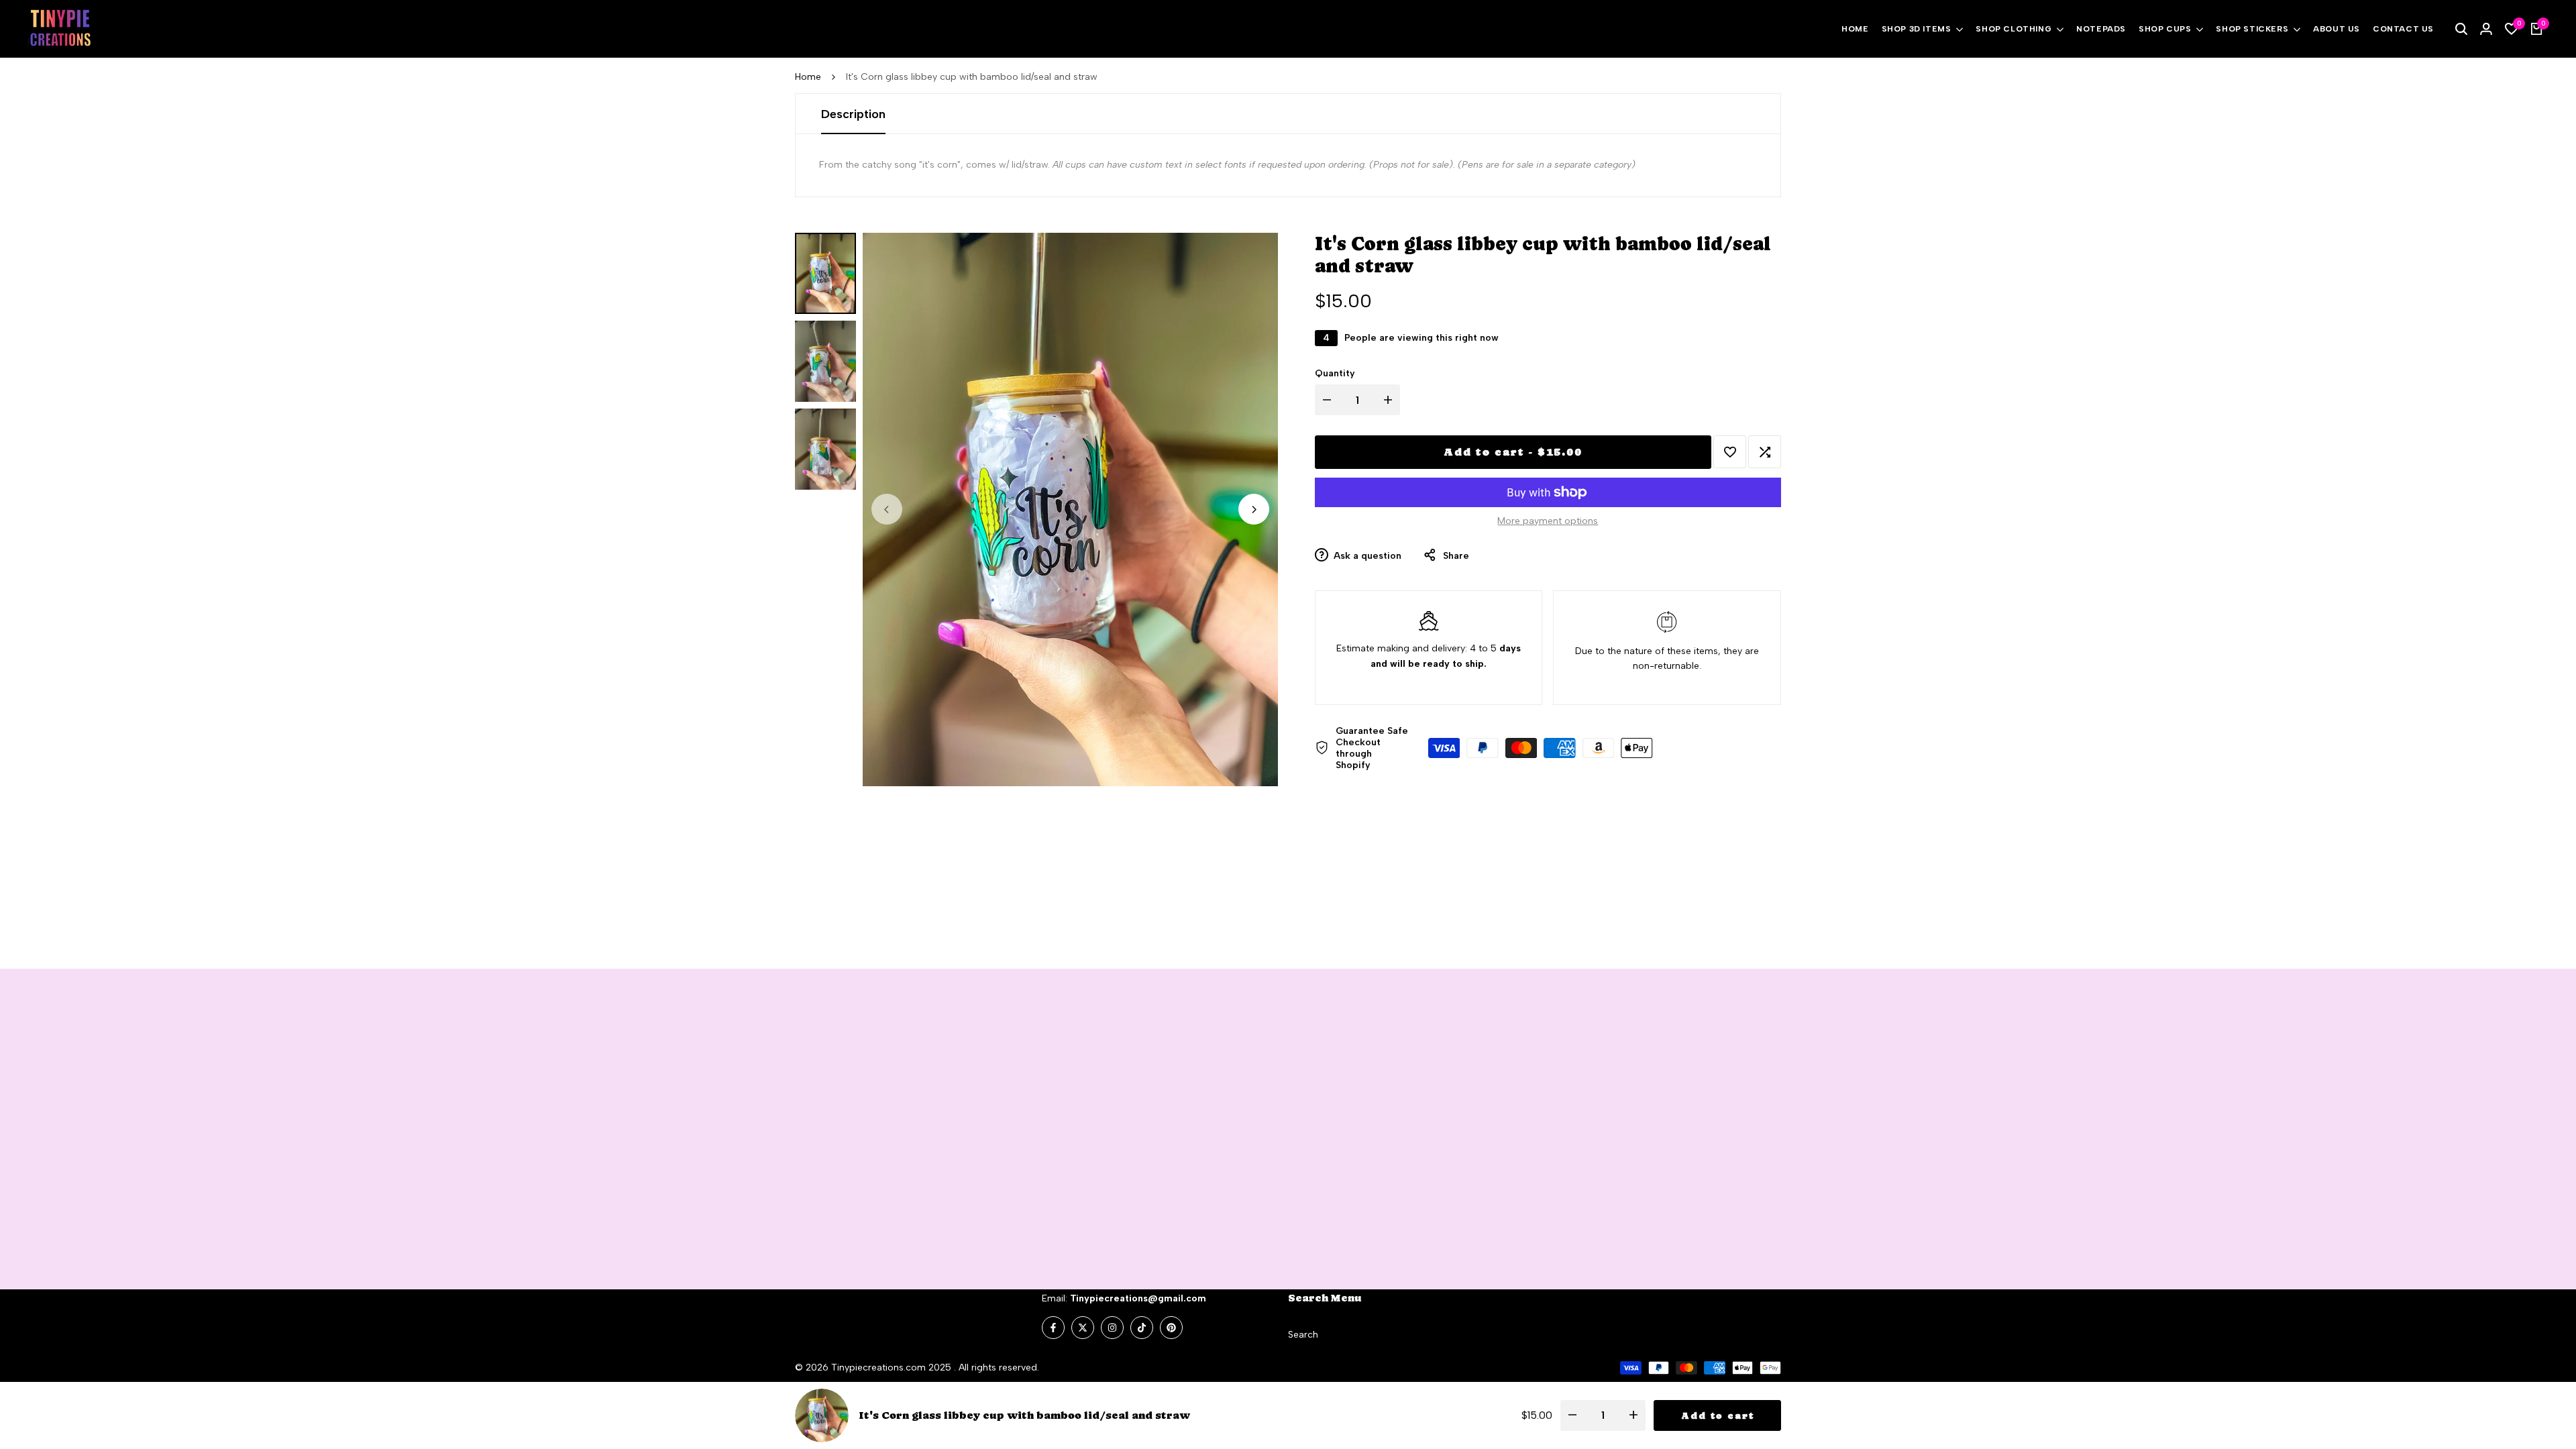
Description (853, 114)
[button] (1730, 452)
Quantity (1335, 373)
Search (1303, 1335)
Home (808, 77)
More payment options (1548, 521)
